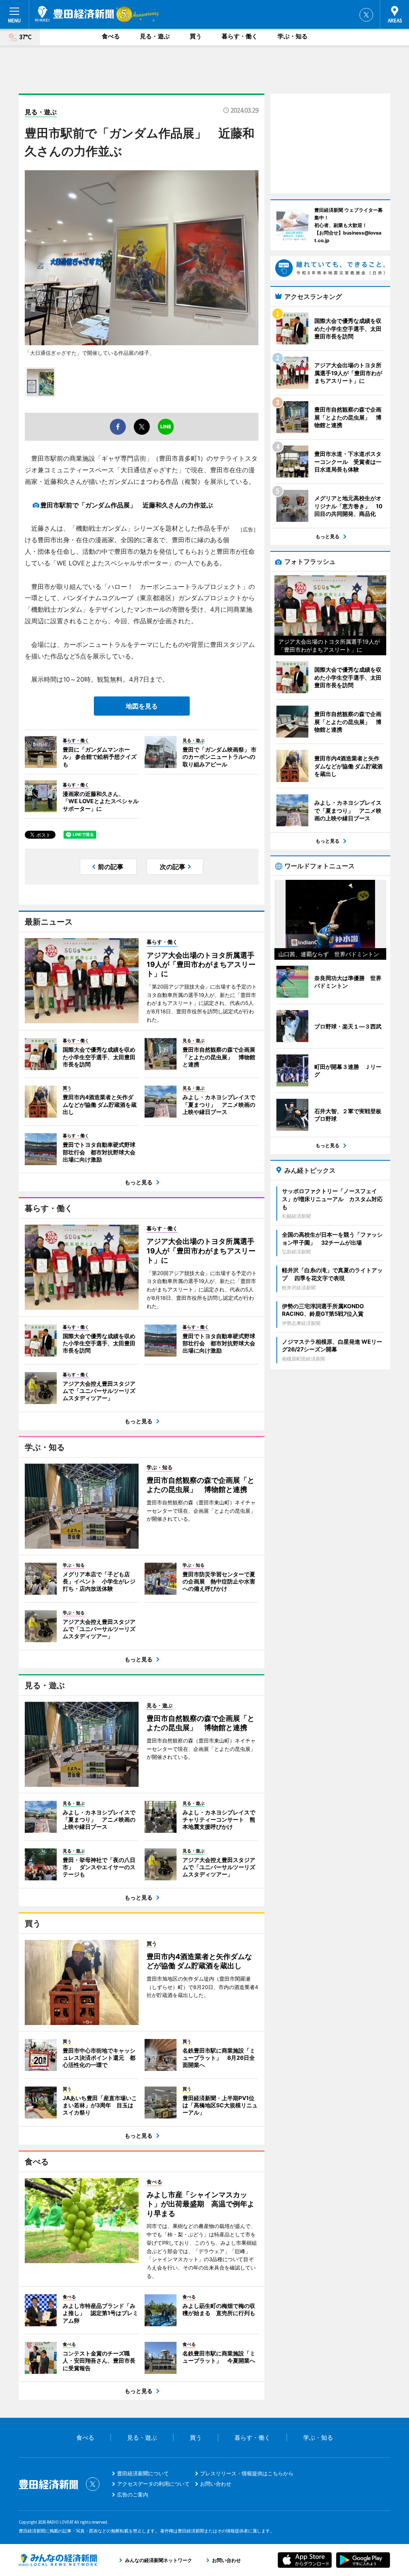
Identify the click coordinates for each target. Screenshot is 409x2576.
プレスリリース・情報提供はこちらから (247, 2473)
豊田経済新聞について (143, 2473)
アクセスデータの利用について (153, 2484)
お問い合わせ (216, 2484)
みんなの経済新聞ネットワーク (58, 2560)
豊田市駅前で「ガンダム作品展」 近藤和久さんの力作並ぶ (127, 505)
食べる (111, 36)
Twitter (366, 15)
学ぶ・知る (293, 36)
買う (196, 36)
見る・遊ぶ (155, 36)
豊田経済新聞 (74, 14)
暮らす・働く (240, 36)
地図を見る (142, 706)
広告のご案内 (133, 2494)
